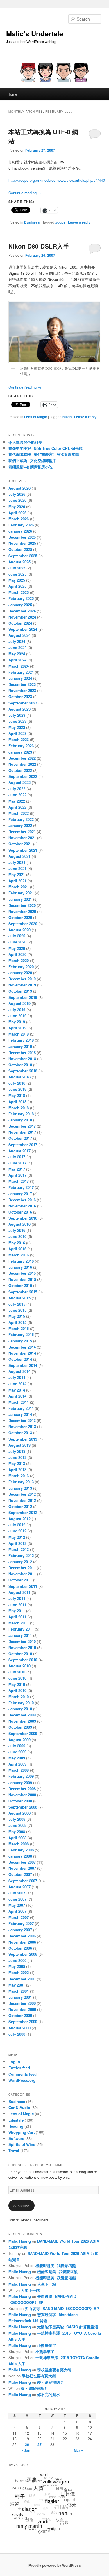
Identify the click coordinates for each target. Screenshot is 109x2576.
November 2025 (22, 543)
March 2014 (19, 1402)
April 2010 (17, 1690)
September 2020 (23, 924)
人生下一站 (47, 2284)
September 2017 (23, 1145)
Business (32, 222)
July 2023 (17, 715)
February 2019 (21, 1040)
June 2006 (17, 1960)
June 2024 (17, 647)
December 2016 (22, 1200)
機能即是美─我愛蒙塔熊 (56, 2265)
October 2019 (20, 991)
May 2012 (17, 1537)
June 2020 (17, 942)
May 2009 (17, 1758)
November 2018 (22, 1059)
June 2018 (17, 1089)
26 (27, 2444)
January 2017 (20, 1194)
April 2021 (17, 881)
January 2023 (20, 752)
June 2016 (17, 1236)
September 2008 (23, 1807)
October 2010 (20, 1654)
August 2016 (19, 1224)
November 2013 (22, 1427)
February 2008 (21, 1850)
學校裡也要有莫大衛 (54, 2370)
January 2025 (20, 605)
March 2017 (19, 1181)
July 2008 (17, 1819)
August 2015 (19, 1298)
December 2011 (22, 1568)
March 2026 (19, 519)
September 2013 (23, 1439)
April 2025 (17, 586)
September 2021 (23, 850)
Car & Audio (19, 2107)
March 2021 (19, 887)
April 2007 (17, 1911)
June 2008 (17, 1825)
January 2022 (20, 825)
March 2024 (19, 666)
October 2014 (20, 1359)
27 (40, 2444)
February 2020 (21, 967)
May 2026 (17, 507)
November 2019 (22, 985)
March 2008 (19, 1844)
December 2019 (22, 979)
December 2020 (22, 905)
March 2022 (19, 813)
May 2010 (17, 1684)
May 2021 (17, 874)
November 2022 (22, 764)
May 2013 (17, 1463)
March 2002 (19, 1972)
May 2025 (17, 580)
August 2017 (19, 1151)
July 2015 (17, 1304)
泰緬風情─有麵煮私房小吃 (31, 467)
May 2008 (17, 1832)
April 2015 (17, 1322)
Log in (14, 2062)
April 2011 (17, 1617)
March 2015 (19, 1328)
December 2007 (22, 1862)
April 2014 (17, 1396)
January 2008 (20, 1856)
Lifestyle (16, 2120)
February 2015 (21, 1334)
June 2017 (17, 1163)
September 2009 (23, 1733)
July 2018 (17, 1083)
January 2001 (20, 1997)
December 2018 (22, 1052)
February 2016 (21, 1261)
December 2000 (22, 2003)
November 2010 (22, 1647)
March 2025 (19, 592)
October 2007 (20, 1874)
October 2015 (20, 1285)
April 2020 (17, 954)
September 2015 (23, 1292)
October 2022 (20, 770)
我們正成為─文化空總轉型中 (32, 460)
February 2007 (21, 1923)
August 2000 (19, 2028)
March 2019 (19, 1034)
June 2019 (17, 1016)
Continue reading (25, 193)
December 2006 (22, 1936)
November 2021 (22, 838)
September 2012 (23, 1512)
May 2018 (17, 1095)
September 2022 (23, 776)
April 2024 (17, 660)
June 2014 (17, 1384)
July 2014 (17, 1377)
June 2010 (17, 1678)
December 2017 (22, 1126)
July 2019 (17, 1010)
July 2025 (17, 568)
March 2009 (19, 1770)
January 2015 (20, 1341)
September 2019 (23, 997)
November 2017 (22, 1132)
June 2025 (17, 574)
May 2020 (17, 948)
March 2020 (19, 960)
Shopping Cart (22, 2132)
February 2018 (21, 1114)
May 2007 (17, 1905)
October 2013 (20, 1433)
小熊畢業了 (47, 2345)
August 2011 (19, 1592)
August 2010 (19, 1666)
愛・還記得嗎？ (50, 2382)
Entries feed (19, 2068)
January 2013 (20, 1488)
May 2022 (17, 801)
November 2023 (22, 690)
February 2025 (21, 598)
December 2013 (22, 1420)
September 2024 (23, 629)
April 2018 (17, 1102)
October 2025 (20, 549)
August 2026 (19, 488)
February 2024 (21, 672)
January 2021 (20, 899)
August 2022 (19, 782)
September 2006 (23, 1954)
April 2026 (17, 513)
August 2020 (19, 930)
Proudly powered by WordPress (55, 2565)
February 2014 (21, 1408)
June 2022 (17, 795)
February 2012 (21, 1555)
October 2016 (20, 1212)
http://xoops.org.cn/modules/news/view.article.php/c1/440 (57, 180)
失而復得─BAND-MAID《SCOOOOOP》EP (62, 2308)
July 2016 (17, 1230)
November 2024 (22, 617)
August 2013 (19, 1445)
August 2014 (19, 1371)
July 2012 (17, 1525)
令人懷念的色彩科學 (25, 442)
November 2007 (22, 1868)
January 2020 (20, 973)
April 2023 (17, 733)
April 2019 (17, 1028)
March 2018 (19, 1108)
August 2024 (19, 635)
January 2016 (20, 1267)
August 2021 (19, 856)
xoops (60, 222)
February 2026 (21, 525)
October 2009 (20, 1727)
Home (12, 94)
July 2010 (17, 1672)
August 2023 (19, 709)
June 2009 (17, 1752)
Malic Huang (20, 2241)
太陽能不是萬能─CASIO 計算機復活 (68, 2327)
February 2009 (21, 1776)
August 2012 (19, 1519)
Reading (16, 2126)
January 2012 (20, 1562)
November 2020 (22, 911)
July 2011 (17, 1598)
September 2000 (23, 2022)
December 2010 (22, 1641)
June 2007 (17, 1899)
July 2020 (17, 936)
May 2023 (17, 727)
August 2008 (19, 1813)
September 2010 (23, 1660)
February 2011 (21, 1629)
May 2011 (17, 1611)
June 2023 (17, 721)
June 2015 (17, 1310)
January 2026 (20, 531)
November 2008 (22, 1795)
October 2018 (20, 1065)
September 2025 (23, 556)
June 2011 (17, 1605)
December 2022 (22, 758)
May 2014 (17, 1390)
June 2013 (17, 1457)
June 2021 (17, 868)
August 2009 (19, 1740)
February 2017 (21, 1187)
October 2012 (20, 1506)
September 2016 (23, 1218)
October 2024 (20, 623)
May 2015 (17, 1316)
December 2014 (22, 1347)
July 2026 (17, 494)
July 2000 (17, 2034)
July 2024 (17, 641)
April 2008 (17, 1838)
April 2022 (17, 807)
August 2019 (19, 1003)
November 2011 (22, 1574)
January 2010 (20, 1709)
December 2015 (22, 1273)
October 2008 (20, 1801)
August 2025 (19, 562)
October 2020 (20, 917)
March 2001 (19, 1991)
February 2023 (21, 746)
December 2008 (22, 1789)
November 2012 (22, 1500)
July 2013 (17, 1451)
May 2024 (17, 654)
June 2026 (17, 500)
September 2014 (23, 1365)
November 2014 (22, 1353)
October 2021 (20, 844)
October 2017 (20, 1138)
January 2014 (20, 1414)
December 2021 (22, 832)
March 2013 (19, 1476)
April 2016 (17, 1249)
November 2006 (22, 1942)
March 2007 (19, 1917)
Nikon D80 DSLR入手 (39, 246)
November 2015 (22, 1279)
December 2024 (22, 611)
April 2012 (17, 1543)
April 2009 (17, 1764)
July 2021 (17, 862)
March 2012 (19, 1549)
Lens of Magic (36, 417)
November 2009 (22, 1721)
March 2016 (19, 1255)
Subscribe (21, 2206)
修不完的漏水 (49, 2394)
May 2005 (17, 1966)
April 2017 (17, 1175)
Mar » (78, 2450)
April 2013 (17, 1469)
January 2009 (20, 1783)
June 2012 (17, 1531)
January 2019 (20, 1046)
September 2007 (23, 1881)
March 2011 (19, 1623)
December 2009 (22, 1715)
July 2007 (17, 1893)
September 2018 (23, 1071)
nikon (67, 417)
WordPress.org (22, 2080)
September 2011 (23, 1586)
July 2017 (17, 1157)
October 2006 (20, 1948)
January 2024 (20, 678)
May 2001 (17, 1985)
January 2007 (20, 1930)
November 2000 (22, 2009)
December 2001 (22, 1979)
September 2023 (23, 703)
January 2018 (20, 1120)
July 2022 (17, 789)
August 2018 (19, 1077)
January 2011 (20, 1635)
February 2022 (21, 819)
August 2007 (19, 1887)
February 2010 (21, 1703)
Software (16, 2138)
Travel (14, 2150)
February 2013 (21, 1482)
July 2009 (17, 1746)
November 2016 (22, 1206)
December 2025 (22, 537)
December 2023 (22, 684)
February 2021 (21, 893)
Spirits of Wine (22, 2144)
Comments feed (23, 2074)
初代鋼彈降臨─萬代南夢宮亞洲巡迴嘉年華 (44, 454)
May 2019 (17, 1022)
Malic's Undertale (35, 33)
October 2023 (20, 696)
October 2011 (20, 1580)
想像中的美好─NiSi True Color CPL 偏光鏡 (45, 448)
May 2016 (17, 1243)
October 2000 (20, 2015)
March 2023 (19, 739)
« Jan (26, 2450)
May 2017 (17, 1169)
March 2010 (19, 1697)
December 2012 (22, 1494)
